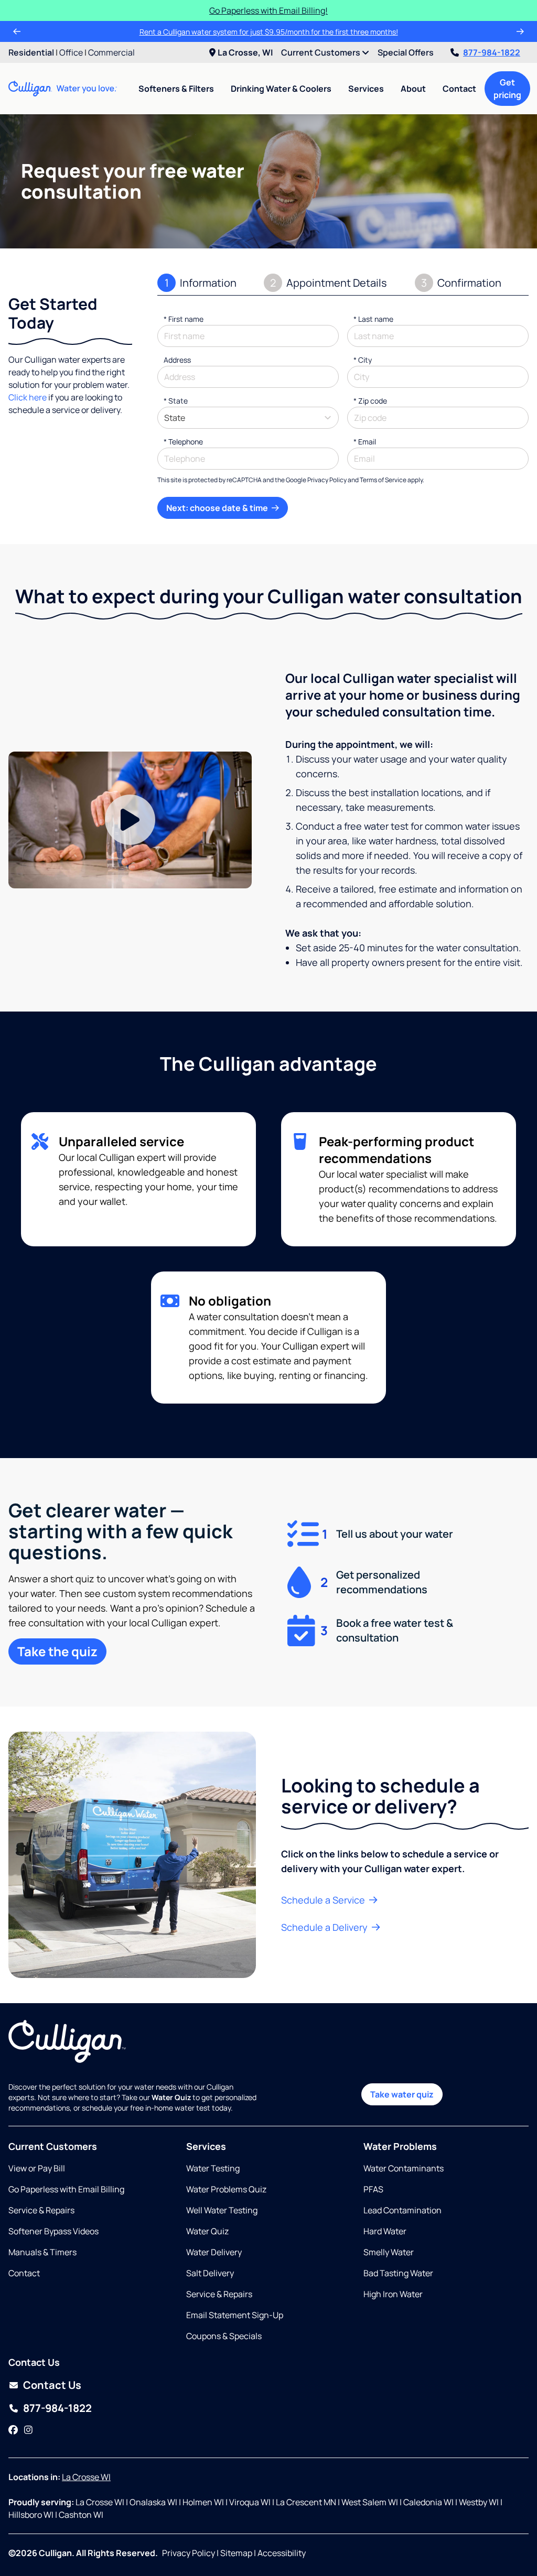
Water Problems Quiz (226, 2189)
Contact (459, 89)
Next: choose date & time (218, 508)
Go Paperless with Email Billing (66, 2189)
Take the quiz (57, 1651)
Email (365, 442)
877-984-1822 (492, 52)
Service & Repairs (41, 2210)
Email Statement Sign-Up (235, 2315)
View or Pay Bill (37, 2168)
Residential (31, 52)
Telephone (183, 442)
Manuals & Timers (42, 2252)
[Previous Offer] (17, 31)
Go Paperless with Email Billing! (268, 10)
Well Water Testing (222, 2210)
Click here (28, 397)
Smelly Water (389, 2252)
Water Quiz (207, 2231)
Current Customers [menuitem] (321, 52)
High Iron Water (393, 2294)
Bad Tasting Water (398, 2273)
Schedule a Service (324, 1900)
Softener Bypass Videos (53, 2231)
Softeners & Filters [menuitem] (176, 89)
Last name (373, 319)
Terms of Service (383, 480)
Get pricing (507, 89)
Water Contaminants (404, 2168)
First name (184, 319)
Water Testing (213, 2168)
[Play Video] (130, 820)
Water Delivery (214, 2252)
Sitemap (236, 2553)
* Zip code (370, 401)
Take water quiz (402, 2094)
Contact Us (52, 2385)
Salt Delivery (210, 2273)
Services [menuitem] (366, 89)
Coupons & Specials (224, 2336)
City (363, 360)
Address (177, 360)
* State (176, 401)
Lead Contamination (402, 2210)
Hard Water (385, 2231)
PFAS (373, 2189)
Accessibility (282, 2553)
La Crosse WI (86, 2477)
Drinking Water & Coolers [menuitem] (281, 89)
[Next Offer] (520, 31)
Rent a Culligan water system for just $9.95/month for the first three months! (269, 32)
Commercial (111, 52)
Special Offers (406, 52)
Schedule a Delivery (325, 1927)
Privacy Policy (327, 480)
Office (71, 52)
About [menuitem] (413, 89)
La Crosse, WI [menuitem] (245, 52)
